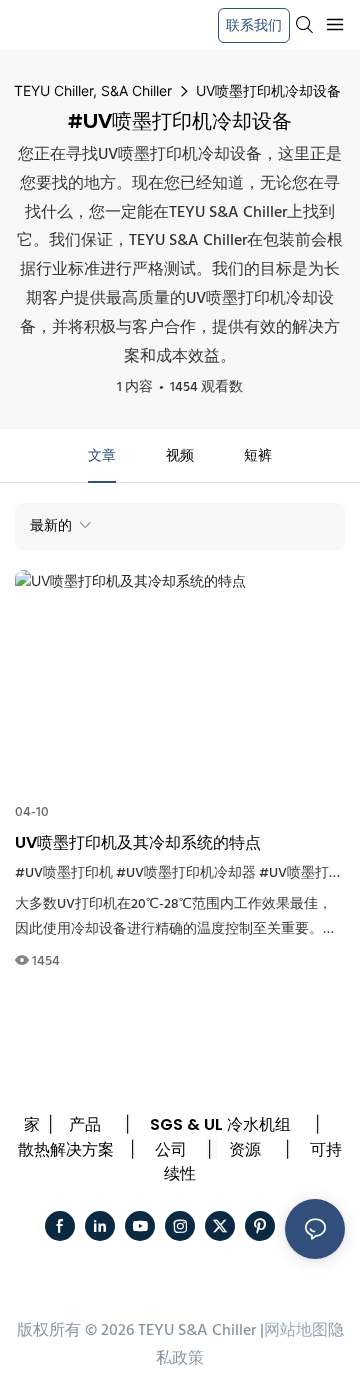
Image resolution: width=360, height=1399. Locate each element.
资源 (245, 1149)
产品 (85, 1124)
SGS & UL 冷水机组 (220, 1124)
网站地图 (296, 1331)
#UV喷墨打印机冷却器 (186, 873)
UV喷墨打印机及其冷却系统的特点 (138, 842)
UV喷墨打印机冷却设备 (268, 90)
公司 (171, 1149)
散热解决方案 (66, 1149)
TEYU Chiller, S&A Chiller (93, 90)
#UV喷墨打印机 (64, 873)
